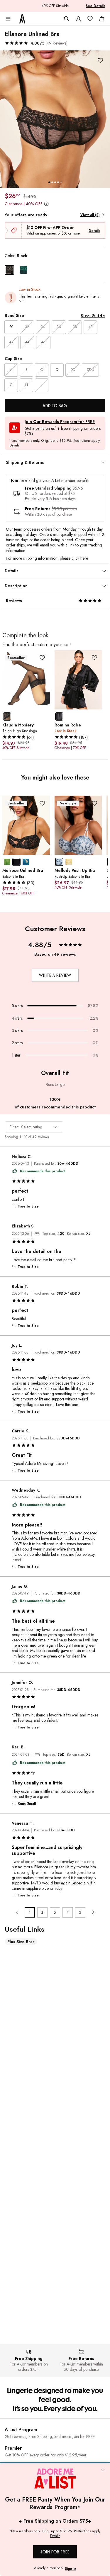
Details (94, 231)
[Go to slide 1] (49, 182)
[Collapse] (103, 2470)
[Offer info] (46, 204)
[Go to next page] (93, 1912)
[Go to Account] (78, 19)
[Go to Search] (67, 19)
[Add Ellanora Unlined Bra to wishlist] (100, 60)
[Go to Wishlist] (90, 19)
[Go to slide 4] (58, 182)
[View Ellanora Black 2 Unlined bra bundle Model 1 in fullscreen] (55, 119)
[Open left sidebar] (8, 19)
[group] (55, 119)
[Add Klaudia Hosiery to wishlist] (42, 658)
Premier (13, 2448)
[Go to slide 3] (55, 182)
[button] (36, 43)
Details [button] (14, 446)
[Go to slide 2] (52, 182)
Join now (19, 480)
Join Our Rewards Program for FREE (60, 422)
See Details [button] (95, 6)
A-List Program (21, 2430)
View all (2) (90, 215)
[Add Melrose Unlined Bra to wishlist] (42, 803)
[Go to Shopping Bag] (102, 19)
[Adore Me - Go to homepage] (22, 19)
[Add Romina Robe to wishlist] (94, 658)
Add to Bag (55, 406)
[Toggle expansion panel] (103, 463)
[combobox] (34, 1127)
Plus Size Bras (21, 1942)
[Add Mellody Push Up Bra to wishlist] (94, 803)
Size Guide (93, 316)
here (84, 558)
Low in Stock (30, 289)
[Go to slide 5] (61, 182)
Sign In (71, 2569)
